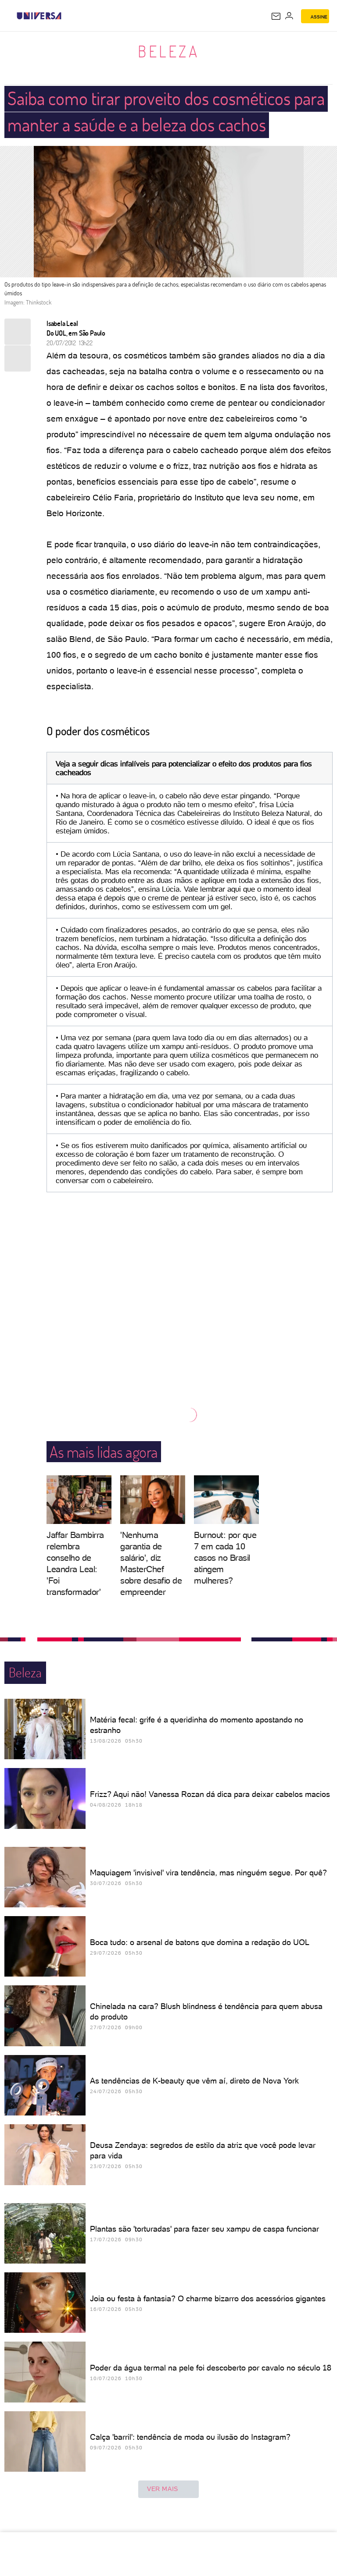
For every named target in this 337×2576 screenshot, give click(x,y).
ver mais (163, 2489)
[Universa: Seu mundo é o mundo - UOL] (39, 16)
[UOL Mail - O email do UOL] (276, 16)
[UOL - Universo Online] (67, 16)
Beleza (168, 51)
